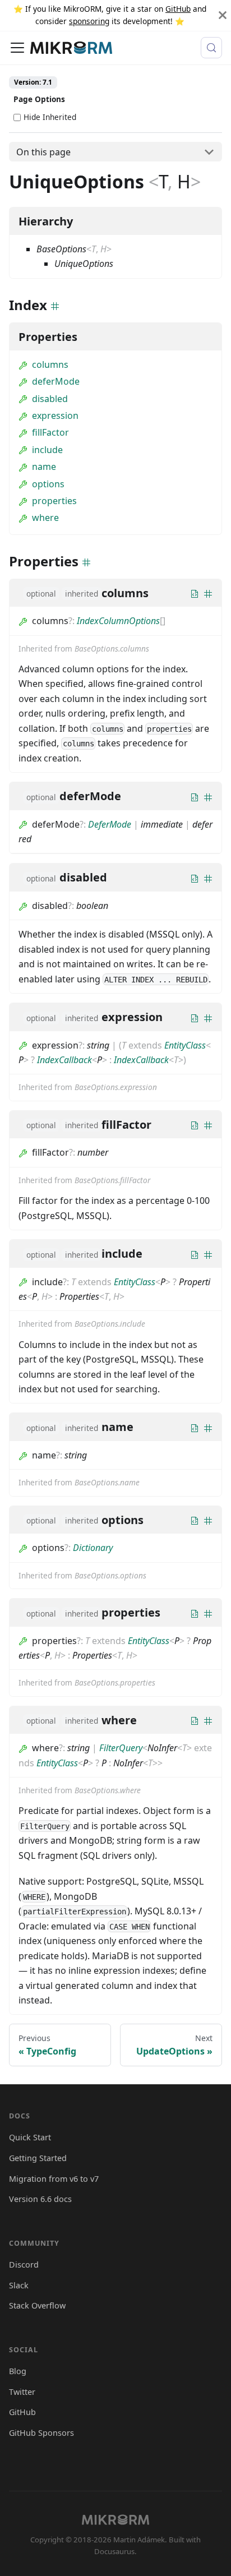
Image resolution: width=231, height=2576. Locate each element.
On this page (43, 152)
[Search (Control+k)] (211, 48)
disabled (50, 399)
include (47, 450)
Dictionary (93, 1548)
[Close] (223, 15)
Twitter (22, 2392)
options (48, 484)
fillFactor (50, 432)
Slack (19, 2285)
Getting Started (38, 2158)
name (44, 467)
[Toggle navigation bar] (17, 48)
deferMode (56, 381)
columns (50, 364)
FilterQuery (121, 1748)
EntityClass (185, 1045)
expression (55, 416)
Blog (18, 2371)
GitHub (178, 9)
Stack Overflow (37, 2305)
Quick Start (30, 2137)
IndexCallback (64, 1060)
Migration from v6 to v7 (54, 2179)
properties (54, 501)
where (45, 518)
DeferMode (110, 824)
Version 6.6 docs (40, 2199)
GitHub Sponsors (41, 2433)
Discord (24, 2265)
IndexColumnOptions (118, 621)
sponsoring (89, 21)
